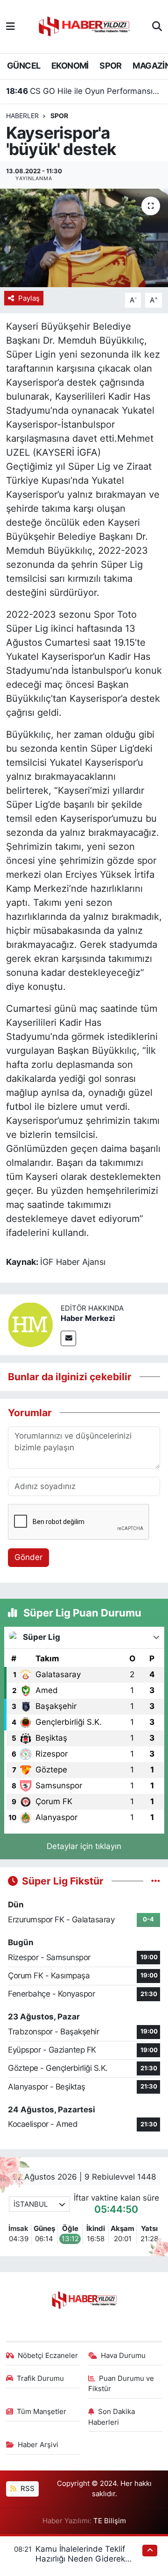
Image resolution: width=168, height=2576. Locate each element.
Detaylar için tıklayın (84, 1846)
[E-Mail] (68, 1338)
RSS (27, 2489)
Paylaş (29, 298)
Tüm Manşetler (42, 2412)
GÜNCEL (24, 66)
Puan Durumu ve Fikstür (121, 2384)
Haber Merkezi (88, 1318)
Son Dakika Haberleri (112, 2417)
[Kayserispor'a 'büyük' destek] (84, 238)
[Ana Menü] (10, 26)
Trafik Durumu (40, 2378)
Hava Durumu (123, 2356)
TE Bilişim (110, 2521)
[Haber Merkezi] (30, 1324)
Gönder (28, 1557)
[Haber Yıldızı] (84, 25)
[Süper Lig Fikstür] (156, 1881)
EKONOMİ (70, 66)
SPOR (111, 66)
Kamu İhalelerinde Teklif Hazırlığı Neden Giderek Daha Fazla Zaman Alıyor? (84, 2559)
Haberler (22, 116)
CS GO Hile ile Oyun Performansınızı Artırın (84, 91)
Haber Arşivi (38, 2445)
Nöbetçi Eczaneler (48, 2356)
